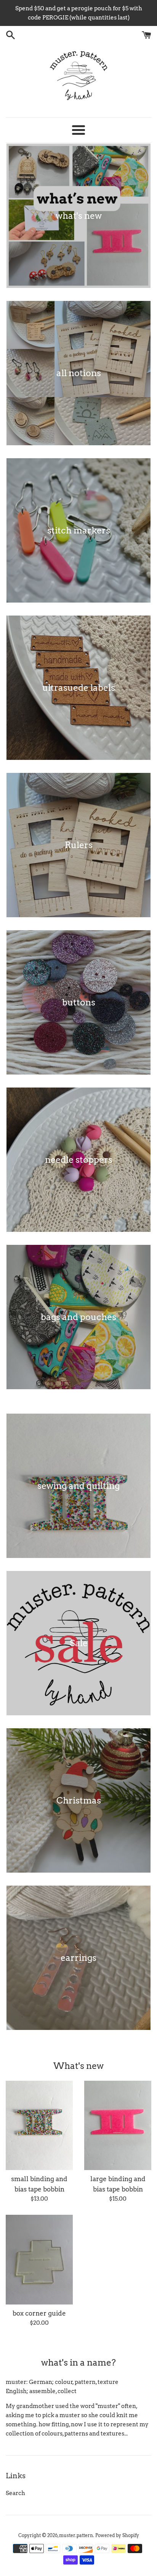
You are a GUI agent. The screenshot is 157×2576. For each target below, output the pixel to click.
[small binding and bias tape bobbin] (39, 2126)
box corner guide (39, 2313)
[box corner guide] (39, 2260)
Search (15, 2493)
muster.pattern (76, 2535)
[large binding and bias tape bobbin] (118, 2126)
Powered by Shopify (117, 2535)
